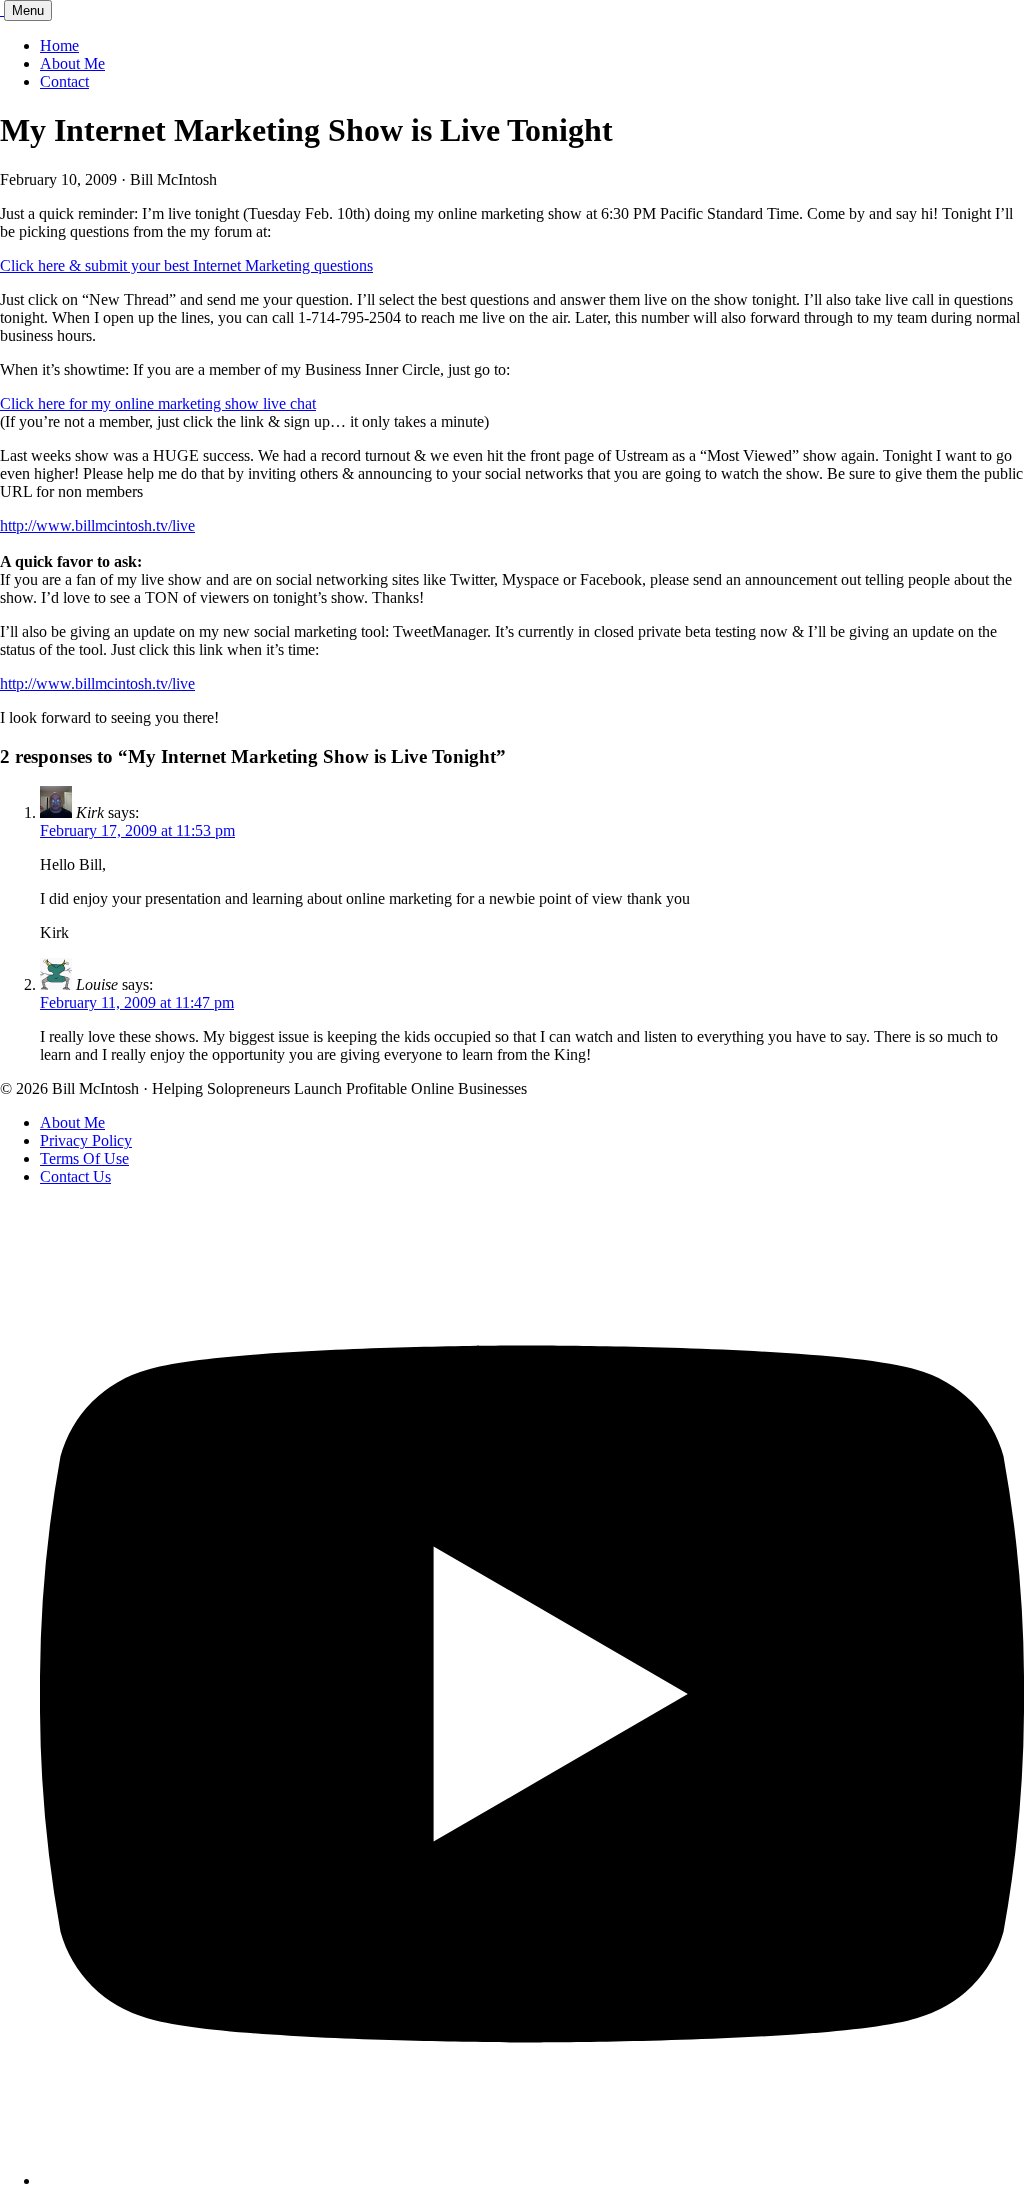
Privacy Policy (86, 1140)
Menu (28, 10)
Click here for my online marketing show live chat (158, 403)
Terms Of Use (84, 1158)
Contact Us (75, 1176)
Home (59, 45)
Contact (64, 81)
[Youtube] (532, 2180)
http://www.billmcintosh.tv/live (97, 525)
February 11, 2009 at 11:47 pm (137, 1002)
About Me (72, 63)
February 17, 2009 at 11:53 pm (137, 830)
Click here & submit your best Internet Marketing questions (186, 265)
